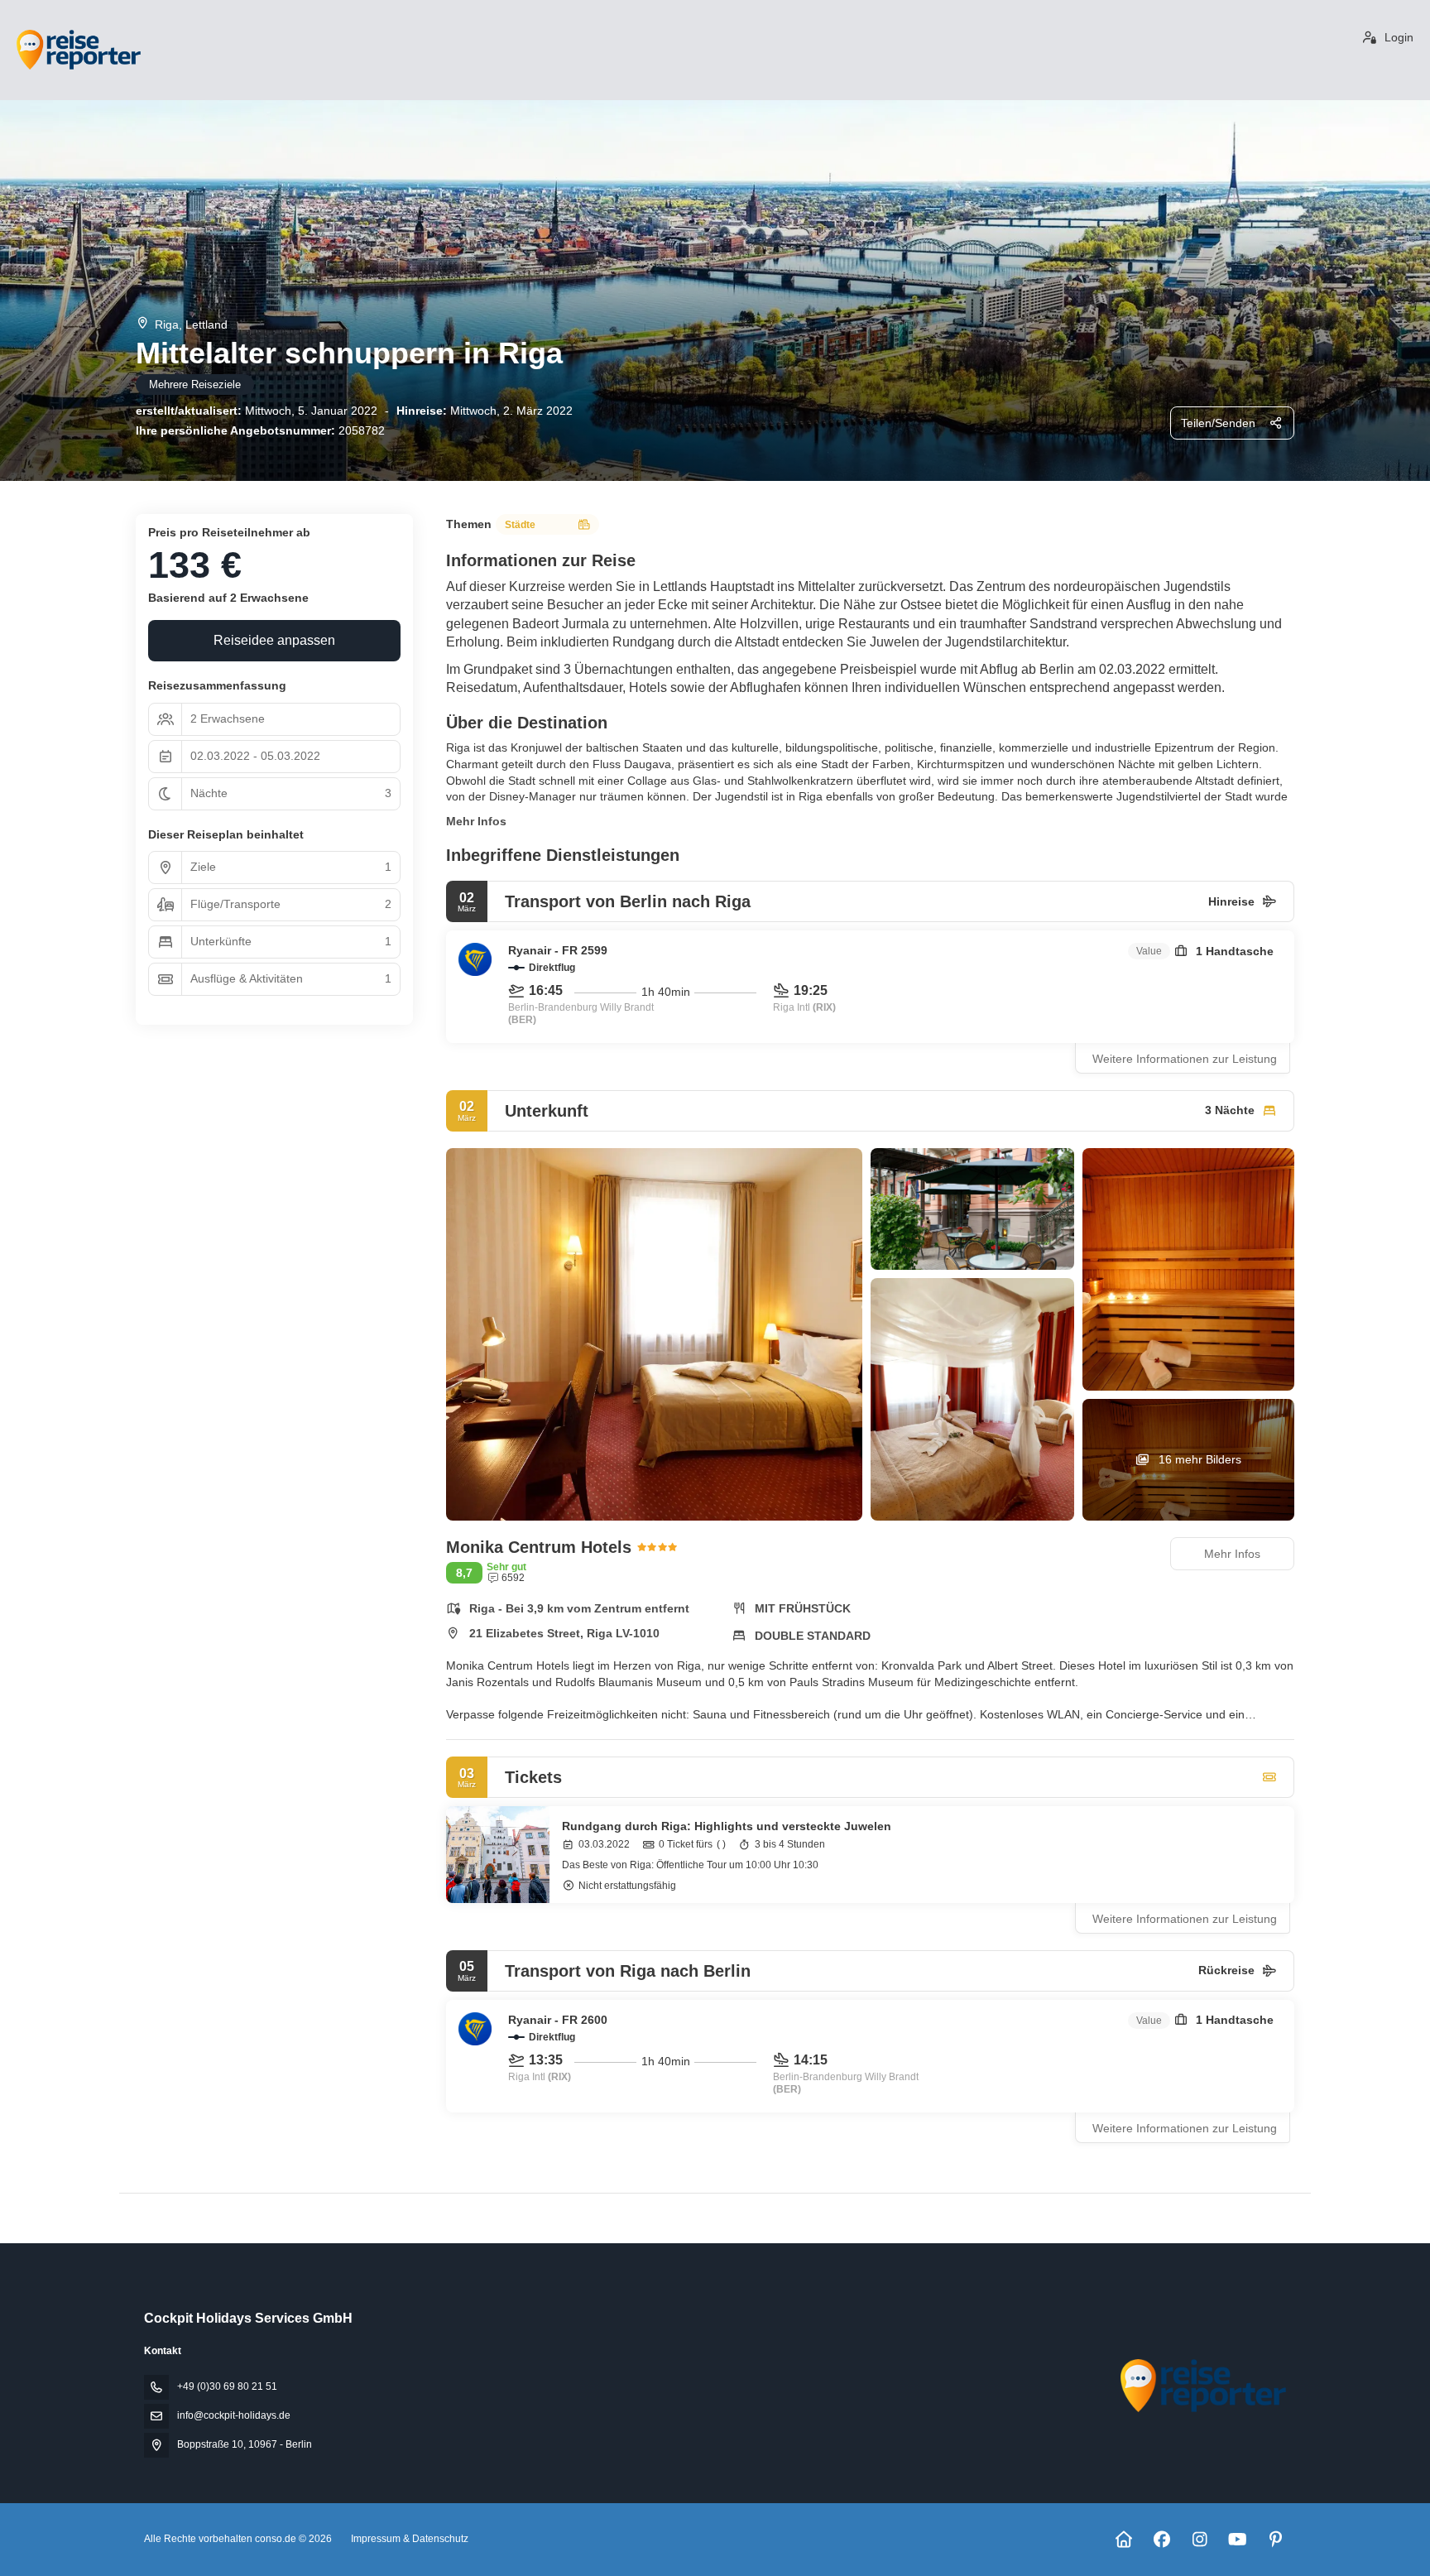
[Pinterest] (1276, 2540)
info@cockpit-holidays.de (234, 2415)
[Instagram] (1200, 2540)
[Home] (1123, 2540)
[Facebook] (1161, 2540)
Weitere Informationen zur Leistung (1185, 1059)
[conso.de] (1202, 2386)
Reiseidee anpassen (274, 640)
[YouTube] (1238, 2540)
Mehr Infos (476, 821)
